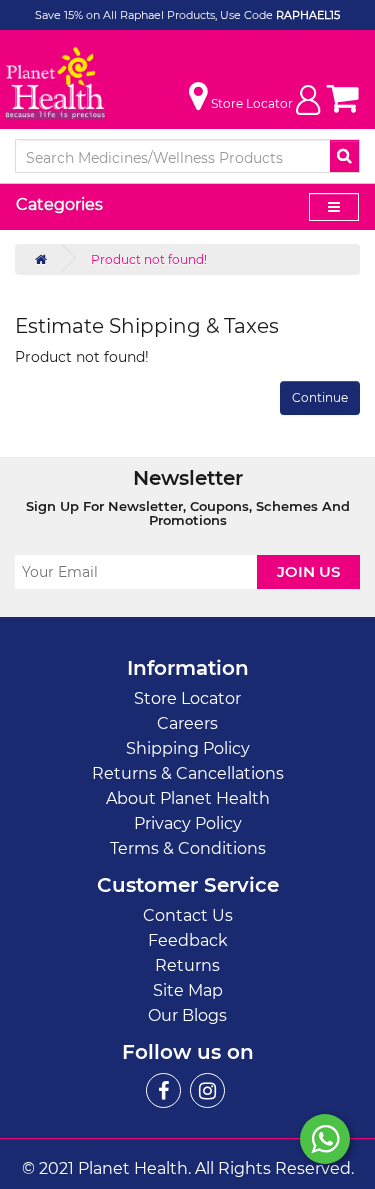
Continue (320, 397)
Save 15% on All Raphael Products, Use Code (155, 15)
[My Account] (308, 110)
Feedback (188, 940)
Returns (187, 965)
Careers (187, 723)
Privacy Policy (188, 823)
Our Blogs (187, 1015)
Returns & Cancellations (188, 773)
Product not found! (149, 259)
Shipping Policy (188, 748)
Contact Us (188, 915)
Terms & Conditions (188, 848)
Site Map (188, 990)
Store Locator (187, 698)
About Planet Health (188, 798)
